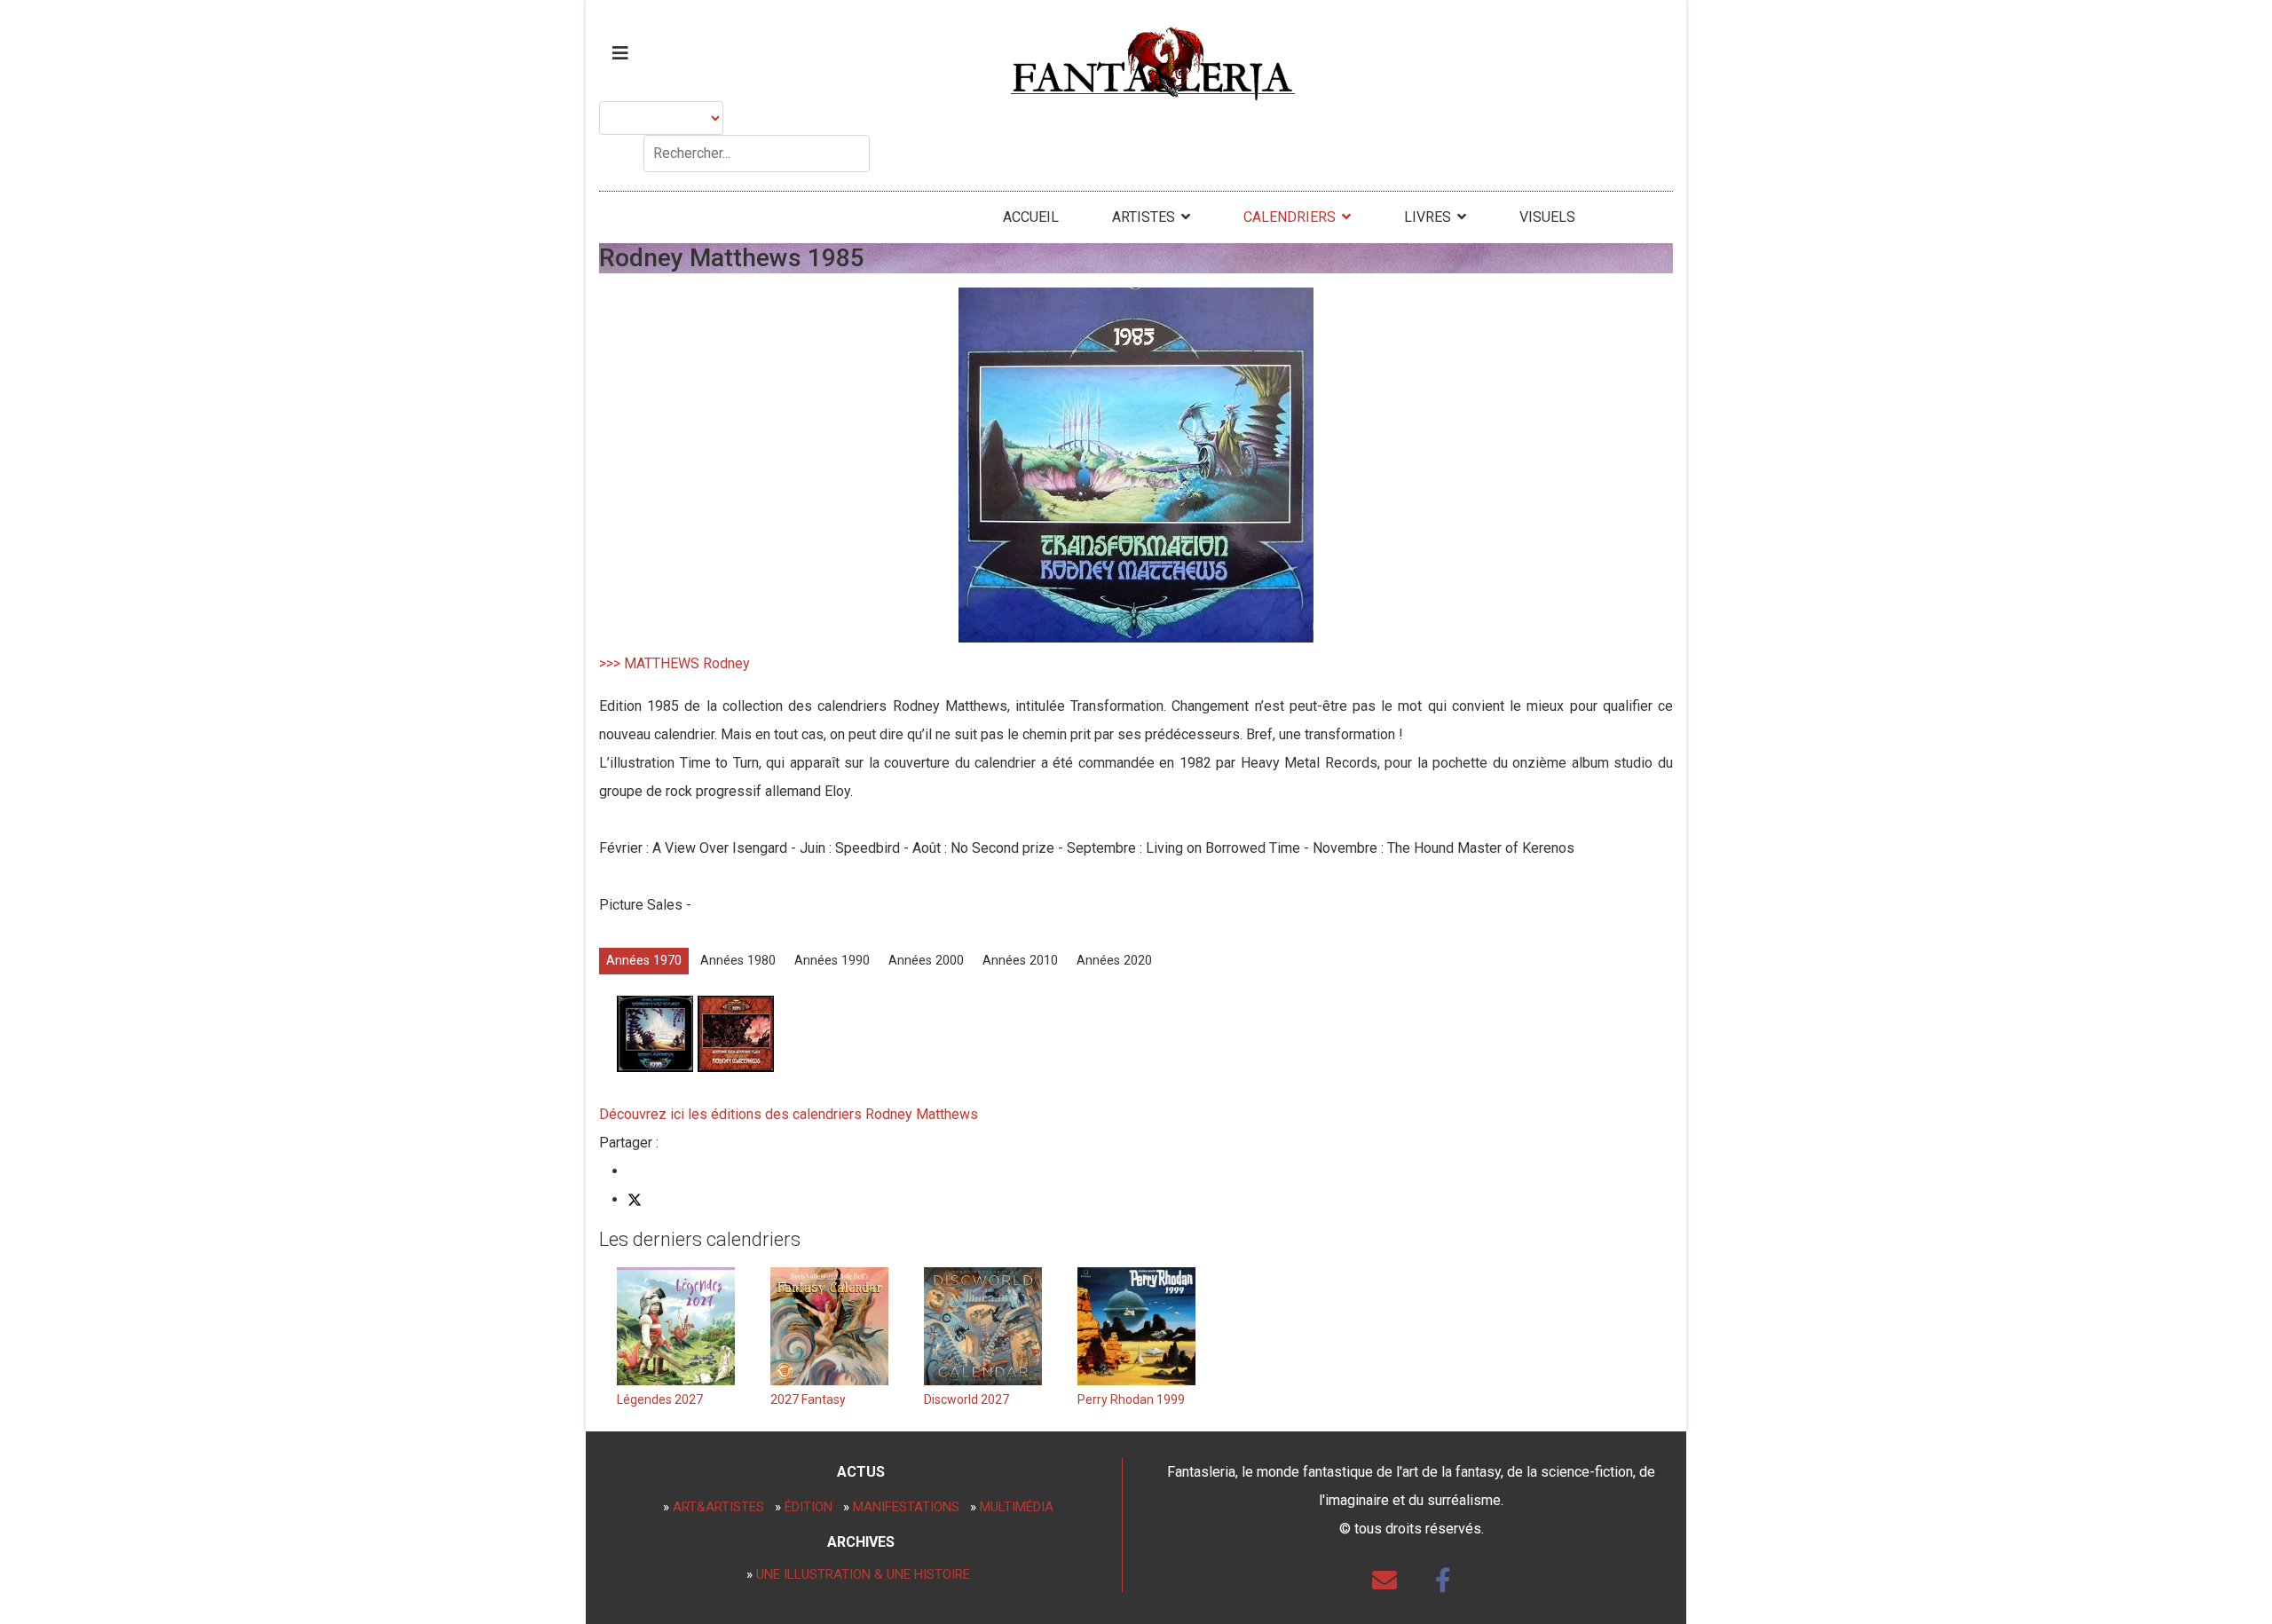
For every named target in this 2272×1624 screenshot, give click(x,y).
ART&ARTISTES (718, 1507)
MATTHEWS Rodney (687, 663)
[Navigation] (620, 53)
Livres (1428, 217)
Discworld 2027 (966, 1399)
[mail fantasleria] (1384, 1581)
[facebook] (1443, 1581)
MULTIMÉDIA (1017, 1507)
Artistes (1144, 217)
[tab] (644, 961)
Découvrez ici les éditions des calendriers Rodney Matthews (789, 1114)
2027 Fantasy (808, 1399)
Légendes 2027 (660, 1399)
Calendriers (1290, 217)
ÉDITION (809, 1507)
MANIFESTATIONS (906, 1507)
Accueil (1031, 217)
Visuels (1547, 217)
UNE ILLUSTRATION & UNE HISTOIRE (863, 1574)
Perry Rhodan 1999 (1131, 1399)
